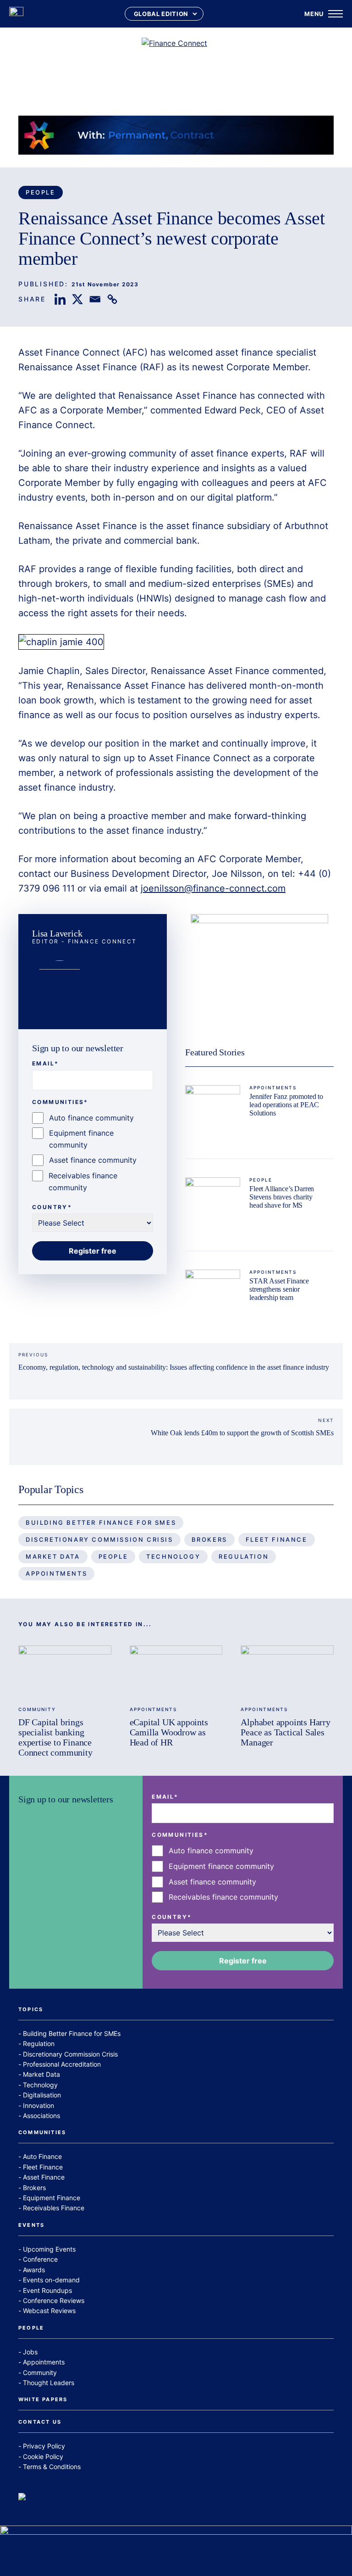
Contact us (40, 2422)
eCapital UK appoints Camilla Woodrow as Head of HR (169, 1732)
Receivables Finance (54, 2208)
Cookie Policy (43, 2456)
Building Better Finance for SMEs (101, 1522)
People (41, 192)
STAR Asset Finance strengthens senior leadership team (279, 1289)
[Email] (95, 299)
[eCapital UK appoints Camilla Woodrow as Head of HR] (176, 1672)
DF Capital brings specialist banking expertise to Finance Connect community (55, 1737)
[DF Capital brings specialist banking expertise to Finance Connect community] (65, 1672)
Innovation (38, 2105)
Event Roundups (47, 2290)
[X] (77, 299)
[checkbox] (93, 1153)
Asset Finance (44, 2177)
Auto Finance (42, 2156)
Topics (31, 2010)
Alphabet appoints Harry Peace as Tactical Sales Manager (285, 1732)
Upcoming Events (49, 2249)
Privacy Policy (44, 2446)
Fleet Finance (277, 1539)
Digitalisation (42, 2095)
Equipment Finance (52, 2198)
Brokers (209, 1539)
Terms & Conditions (52, 2467)
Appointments (273, 1087)
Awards (34, 2270)
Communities (42, 2133)
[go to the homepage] (16, 14)
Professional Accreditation (62, 2064)
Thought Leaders (49, 2383)
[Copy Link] (112, 299)
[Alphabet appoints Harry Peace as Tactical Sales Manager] (287, 1672)
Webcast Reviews (49, 2311)
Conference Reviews (54, 2300)
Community (37, 1709)
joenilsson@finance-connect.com (213, 888)
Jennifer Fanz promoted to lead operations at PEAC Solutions (286, 1104)
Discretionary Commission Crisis (99, 1539)
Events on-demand (51, 2280)
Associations (41, 2116)
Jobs (30, 2352)
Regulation (244, 1556)
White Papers (43, 2400)
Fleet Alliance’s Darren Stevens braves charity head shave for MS (282, 1197)
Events (31, 2225)
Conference (40, 2259)
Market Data (53, 1556)
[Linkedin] (60, 299)
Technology (173, 1556)
